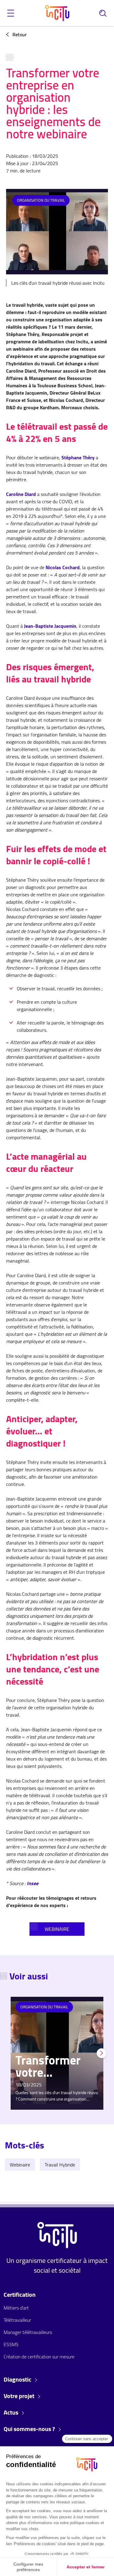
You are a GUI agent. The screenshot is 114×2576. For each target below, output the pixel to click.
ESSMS (11, 2344)
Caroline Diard (21, 494)
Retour (19, 34)
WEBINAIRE (57, 1929)
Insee (33, 1883)
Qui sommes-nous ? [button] (30, 2429)
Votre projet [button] (20, 2396)
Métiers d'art (16, 2308)
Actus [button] (12, 2412)
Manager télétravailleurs (28, 2332)
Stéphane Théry (78, 457)
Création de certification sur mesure (39, 2357)
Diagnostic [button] (18, 2379)
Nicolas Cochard (63, 567)
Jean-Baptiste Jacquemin (50, 626)
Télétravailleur (17, 2320)
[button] (11, 13)
